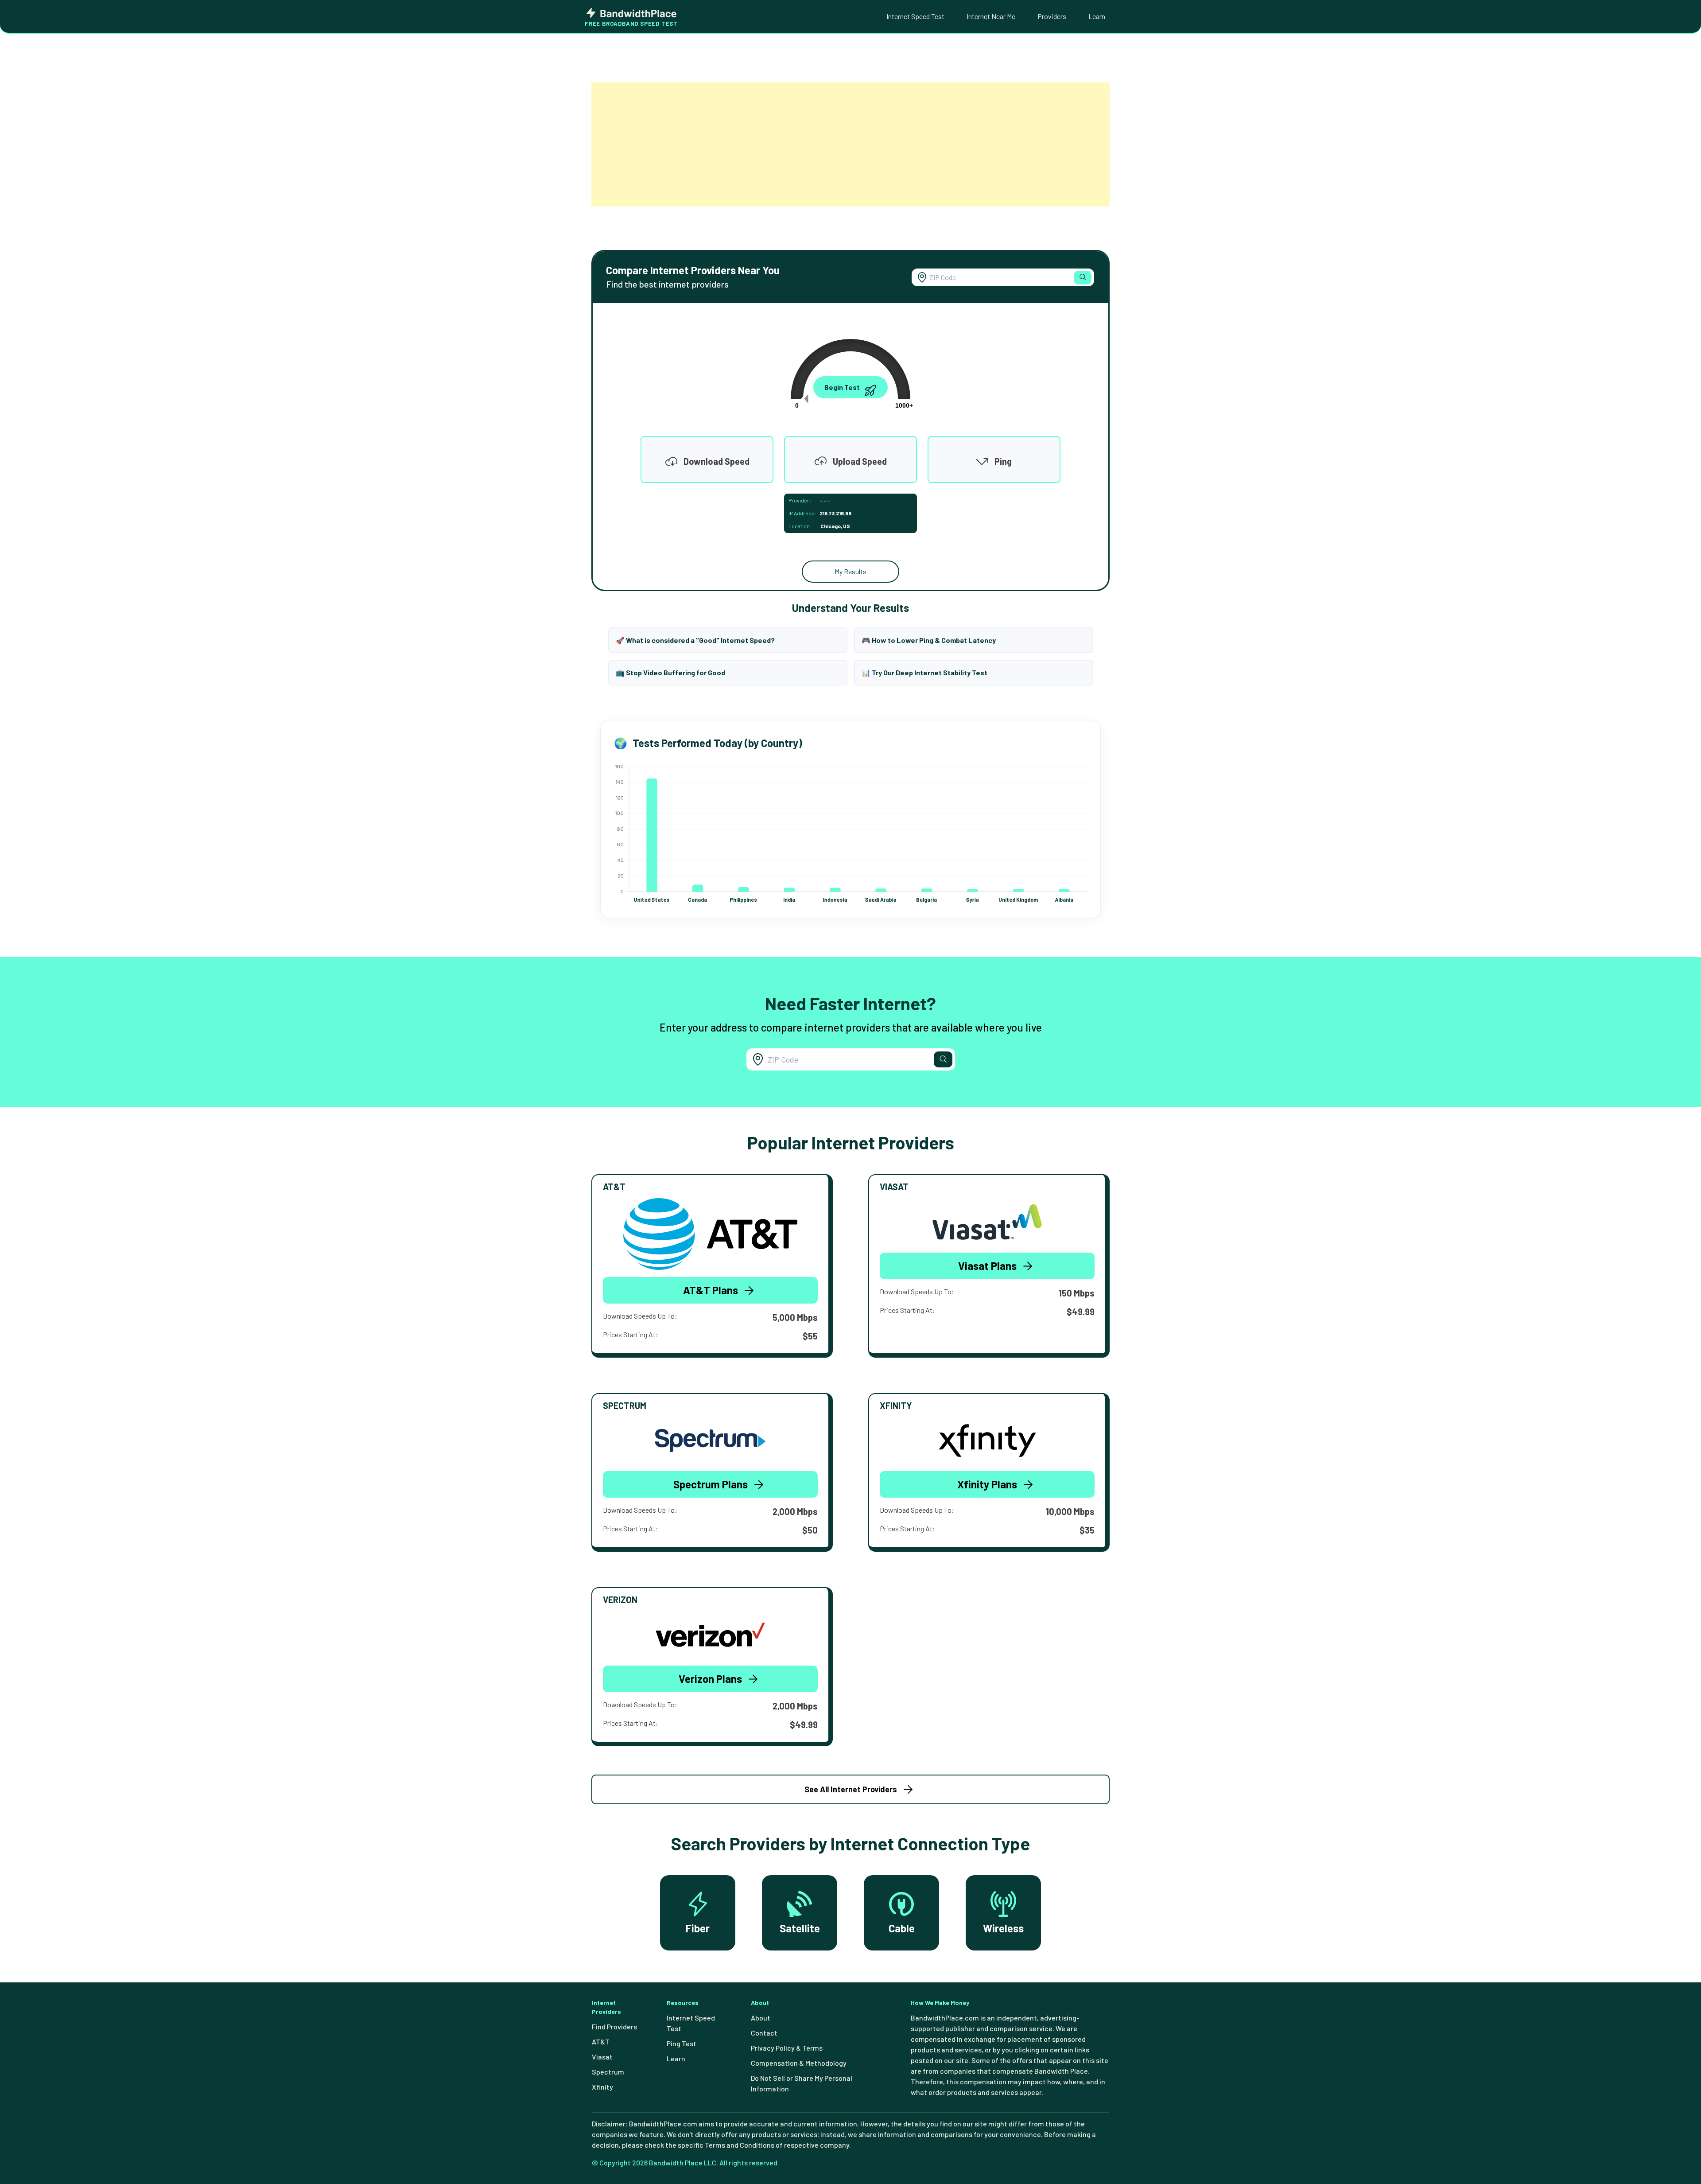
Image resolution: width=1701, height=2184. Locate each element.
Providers (1052, 16)
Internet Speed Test (915, 16)
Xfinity (602, 2087)
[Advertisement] (850, 144)
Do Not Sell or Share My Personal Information (802, 2083)
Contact (764, 2033)
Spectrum (608, 2072)
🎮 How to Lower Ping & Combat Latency (929, 640)
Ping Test (682, 2043)
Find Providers (614, 2026)
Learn (1097, 16)
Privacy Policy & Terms (787, 2048)
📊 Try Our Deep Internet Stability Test (924, 672)
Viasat (602, 2057)
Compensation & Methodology (799, 2063)
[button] (1083, 278)
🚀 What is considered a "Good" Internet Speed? (695, 640)
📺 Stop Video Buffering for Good (670, 672)
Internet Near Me (991, 16)
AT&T (601, 2042)
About (761, 2018)
